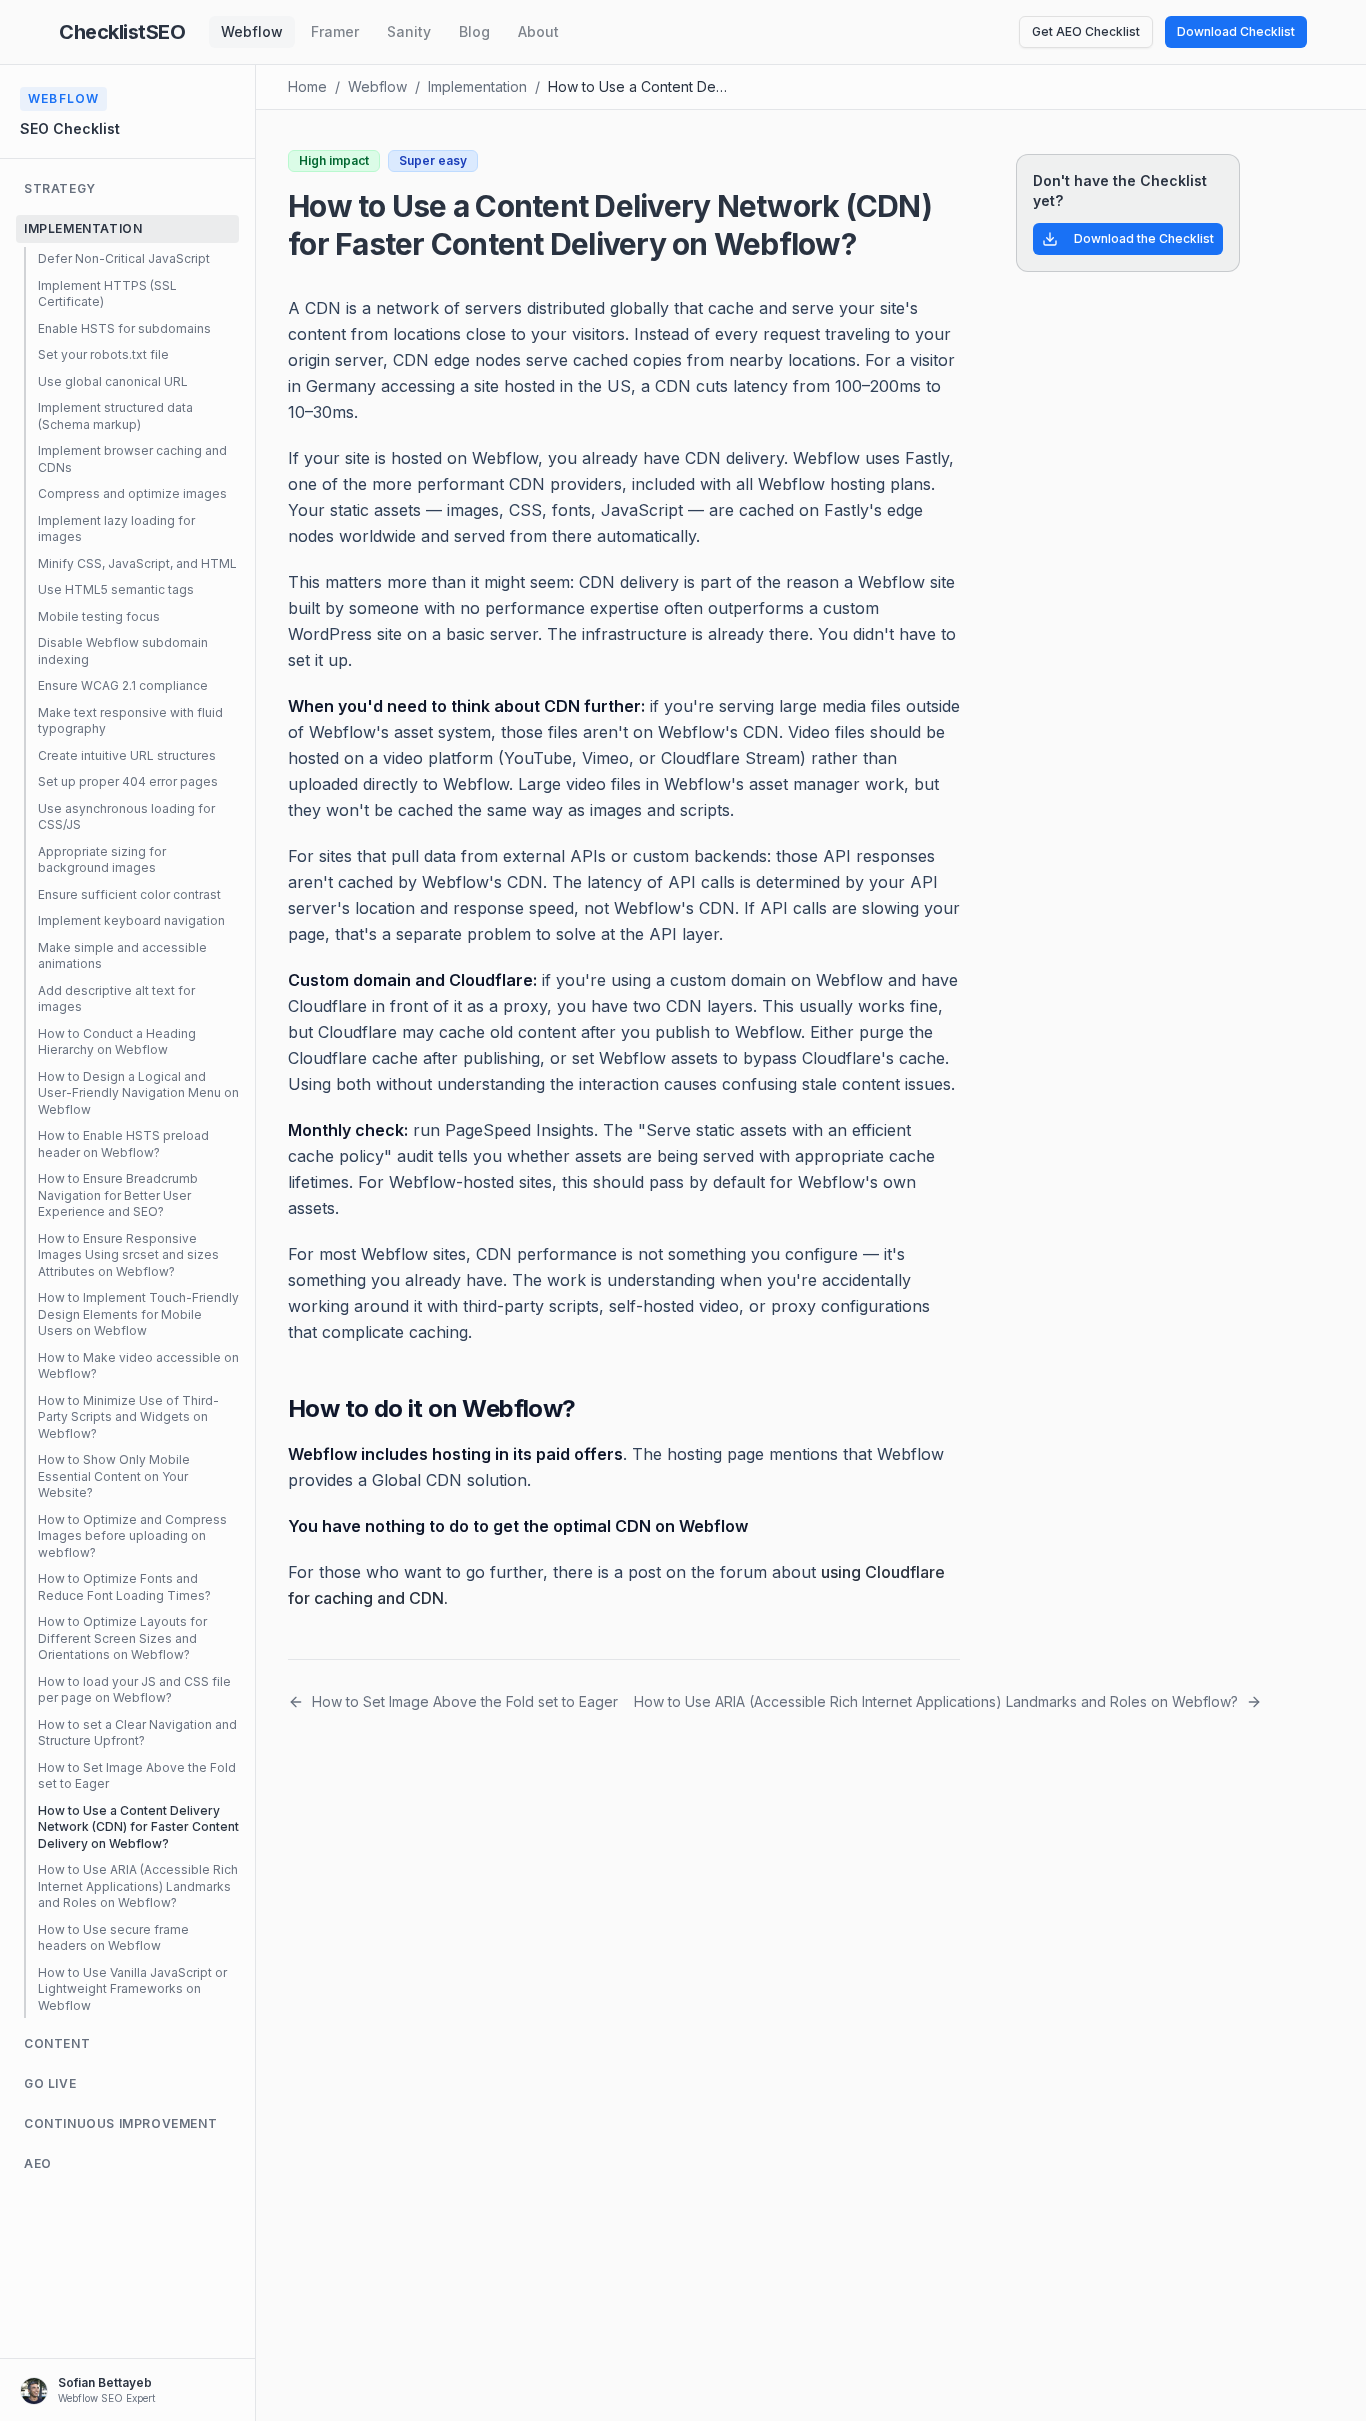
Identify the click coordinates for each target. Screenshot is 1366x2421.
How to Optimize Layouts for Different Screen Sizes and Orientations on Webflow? (122, 1638)
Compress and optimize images (132, 493)
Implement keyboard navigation (131, 920)
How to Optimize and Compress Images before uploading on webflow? (132, 1536)
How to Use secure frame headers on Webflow (113, 1938)
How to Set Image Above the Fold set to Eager (137, 1776)
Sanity (409, 31)
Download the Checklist (1144, 238)
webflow (377, 86)
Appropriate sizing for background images (102, 860)
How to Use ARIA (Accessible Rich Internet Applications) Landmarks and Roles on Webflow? (138, 1886)
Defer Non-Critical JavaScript (124, 258)
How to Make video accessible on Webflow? (138, 1366)
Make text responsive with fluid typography (130, 721)
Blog (474, 31)
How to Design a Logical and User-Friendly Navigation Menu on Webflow (138, 1093)
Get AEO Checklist (1086, 31)
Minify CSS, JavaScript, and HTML (137, 563)
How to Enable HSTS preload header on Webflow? (123, 1144)
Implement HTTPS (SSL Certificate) (107, 294)
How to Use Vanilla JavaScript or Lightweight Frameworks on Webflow (132, 1989)
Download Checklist (1236, 31)
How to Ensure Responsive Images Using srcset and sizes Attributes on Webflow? (128, 1255)
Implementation (477, 86)
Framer (335, 31)
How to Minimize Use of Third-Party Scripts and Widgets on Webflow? (128, 1417)
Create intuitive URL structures (127, 755)
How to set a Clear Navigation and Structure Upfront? (137, 1733)
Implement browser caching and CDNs (132, 459)
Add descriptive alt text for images (116, 999)
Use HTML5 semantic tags (116, 589)
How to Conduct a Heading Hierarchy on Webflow (117, 1042)
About (538, 31)
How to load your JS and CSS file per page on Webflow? (134, 1690)
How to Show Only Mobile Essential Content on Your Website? (114, 1476)
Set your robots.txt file (103, 354)
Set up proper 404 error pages (128, 781)
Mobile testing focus (99, 616)
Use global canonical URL (113, 381)
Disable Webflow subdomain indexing (123, 651)
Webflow (252, 31)
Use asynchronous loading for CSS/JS (126, 817)
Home (307, 86)
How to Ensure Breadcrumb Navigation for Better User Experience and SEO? (118, 1195)
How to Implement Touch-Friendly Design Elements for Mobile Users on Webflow (138, 1314)
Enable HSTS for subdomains (124, 328)
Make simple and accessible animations (122, 956)
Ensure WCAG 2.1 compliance (123, 685)
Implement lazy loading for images (116, 529)
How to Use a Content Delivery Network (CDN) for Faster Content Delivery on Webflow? (138, 1827)
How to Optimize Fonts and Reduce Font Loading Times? (124, 1587)
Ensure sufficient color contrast (129, 894)
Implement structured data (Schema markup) (115, 416)
